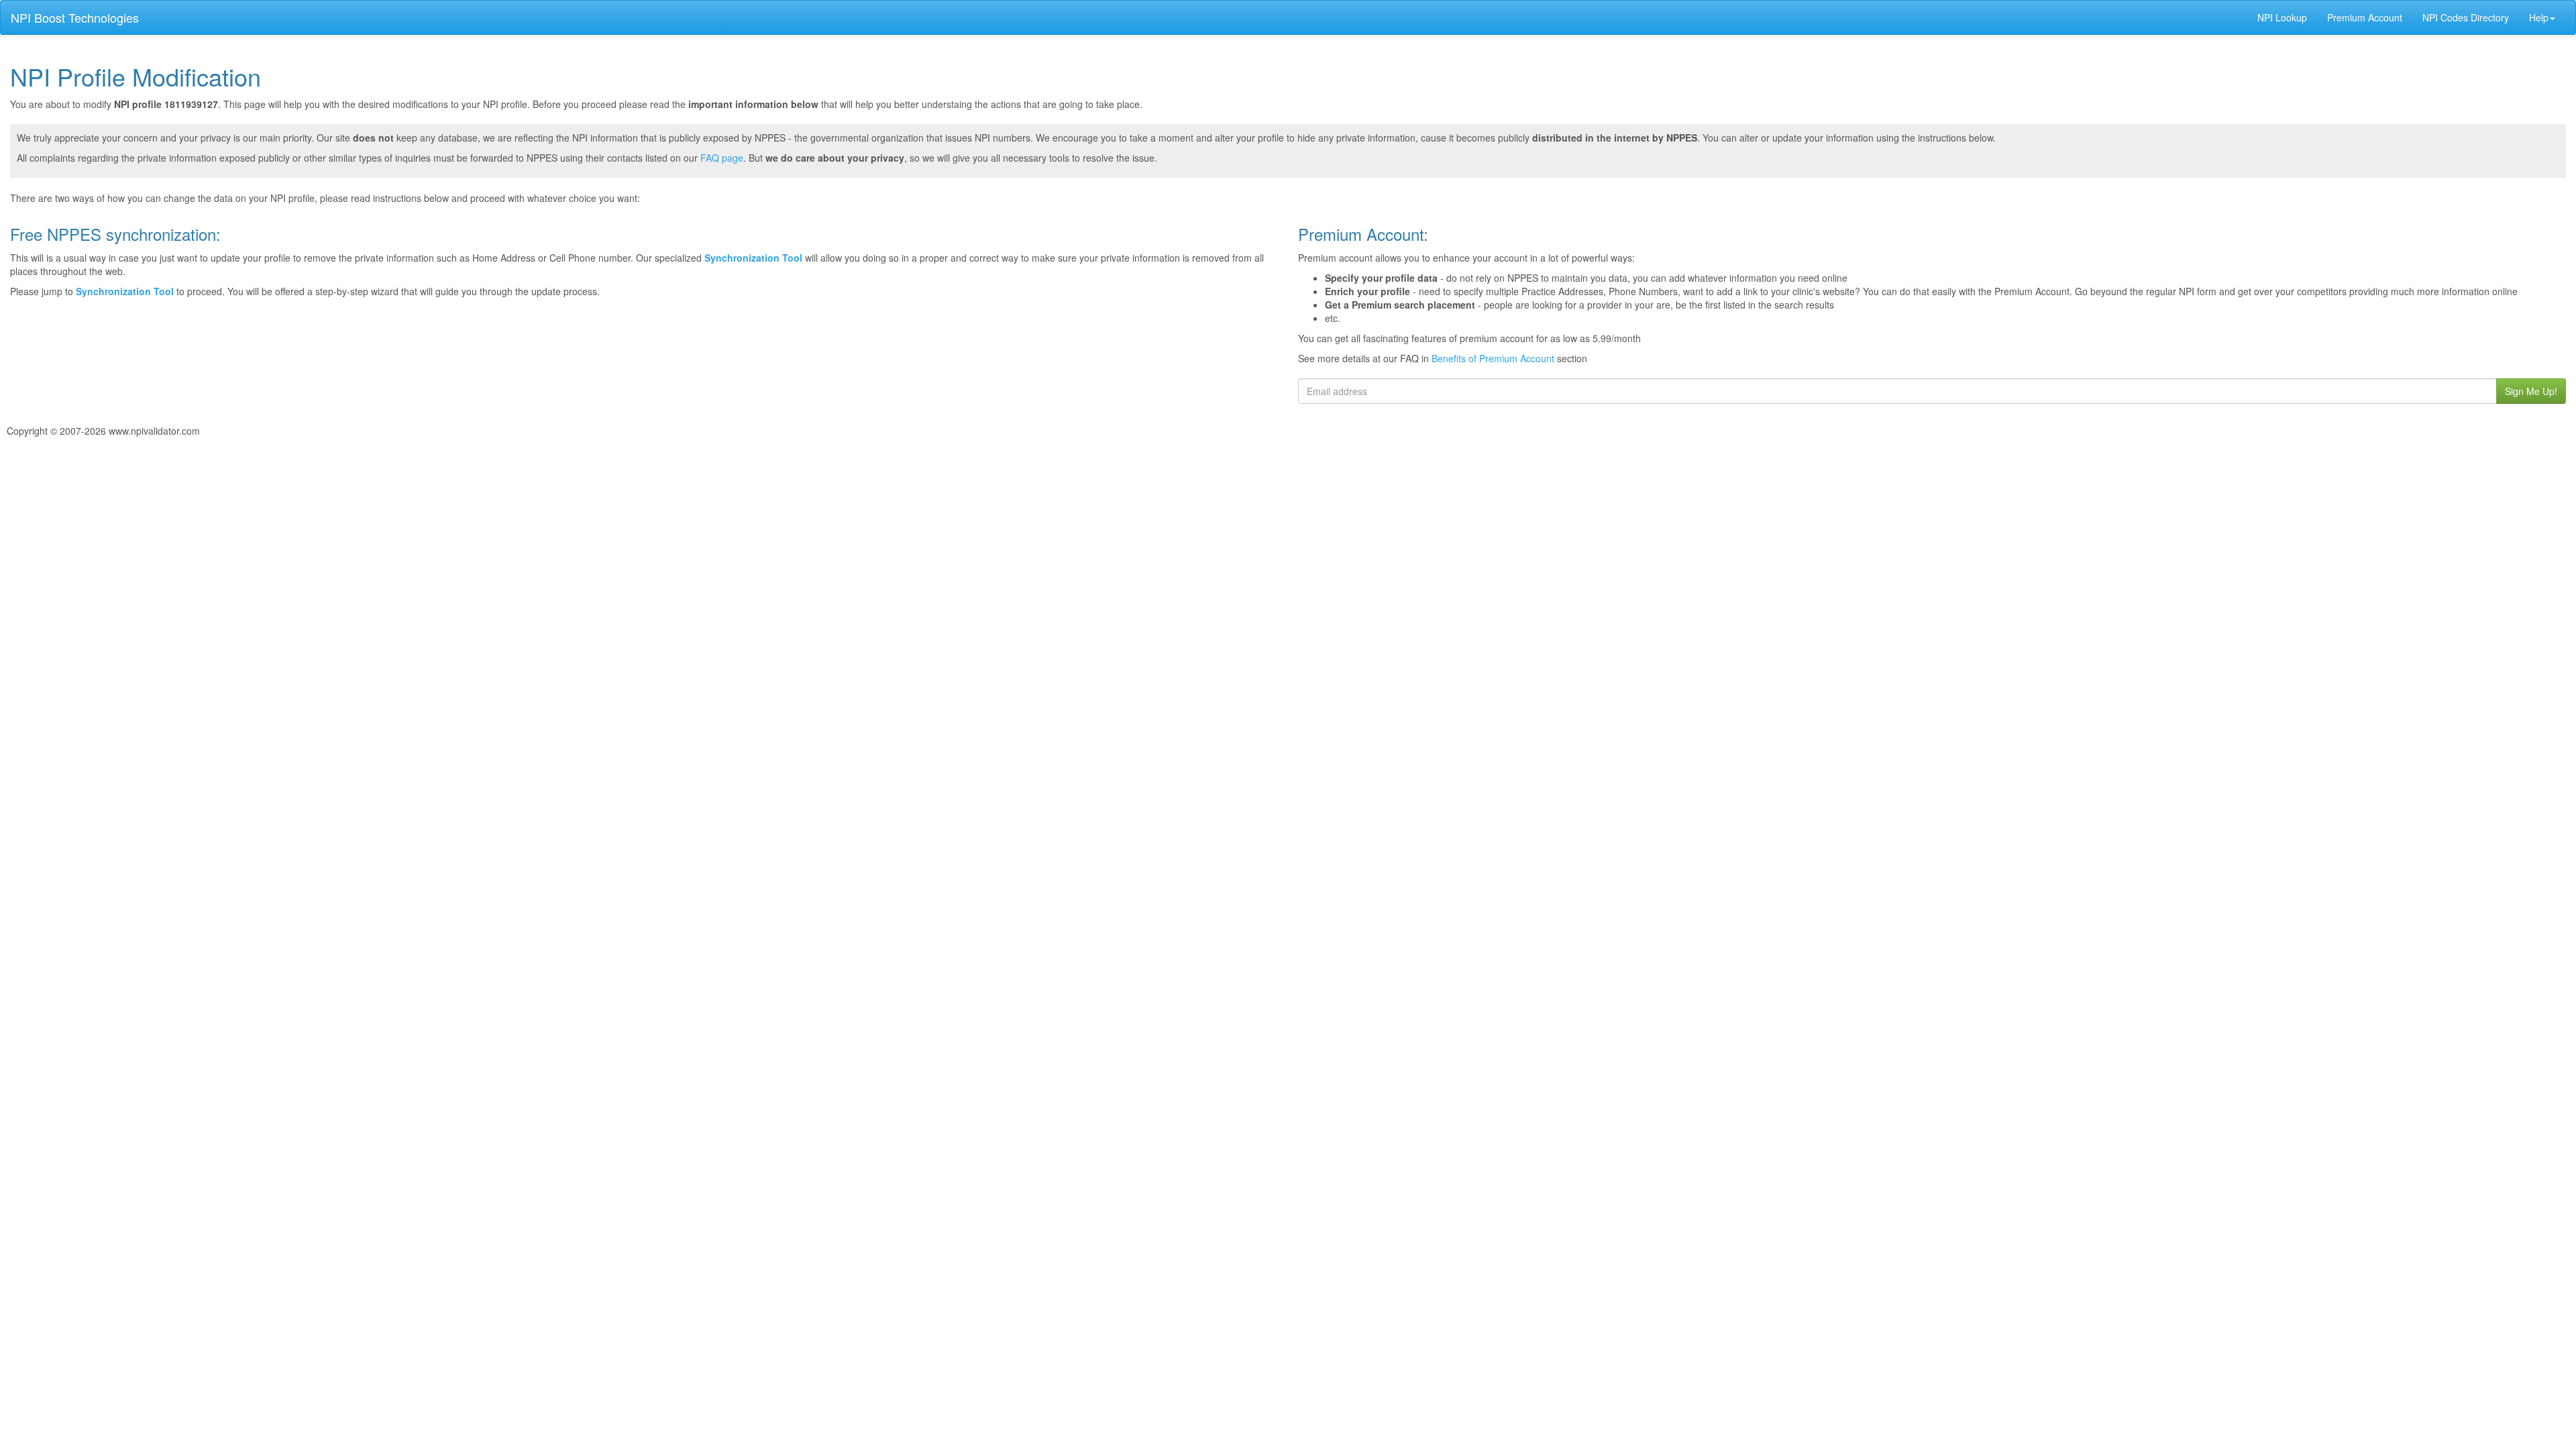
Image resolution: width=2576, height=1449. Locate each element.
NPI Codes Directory (2466, 17)
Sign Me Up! (2531, 391)
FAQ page (722, 158)
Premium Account (2365, 17)
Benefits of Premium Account (1493, 358)
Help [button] (2539, 17)
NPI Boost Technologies (75, 17)
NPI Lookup (2282, 17)
